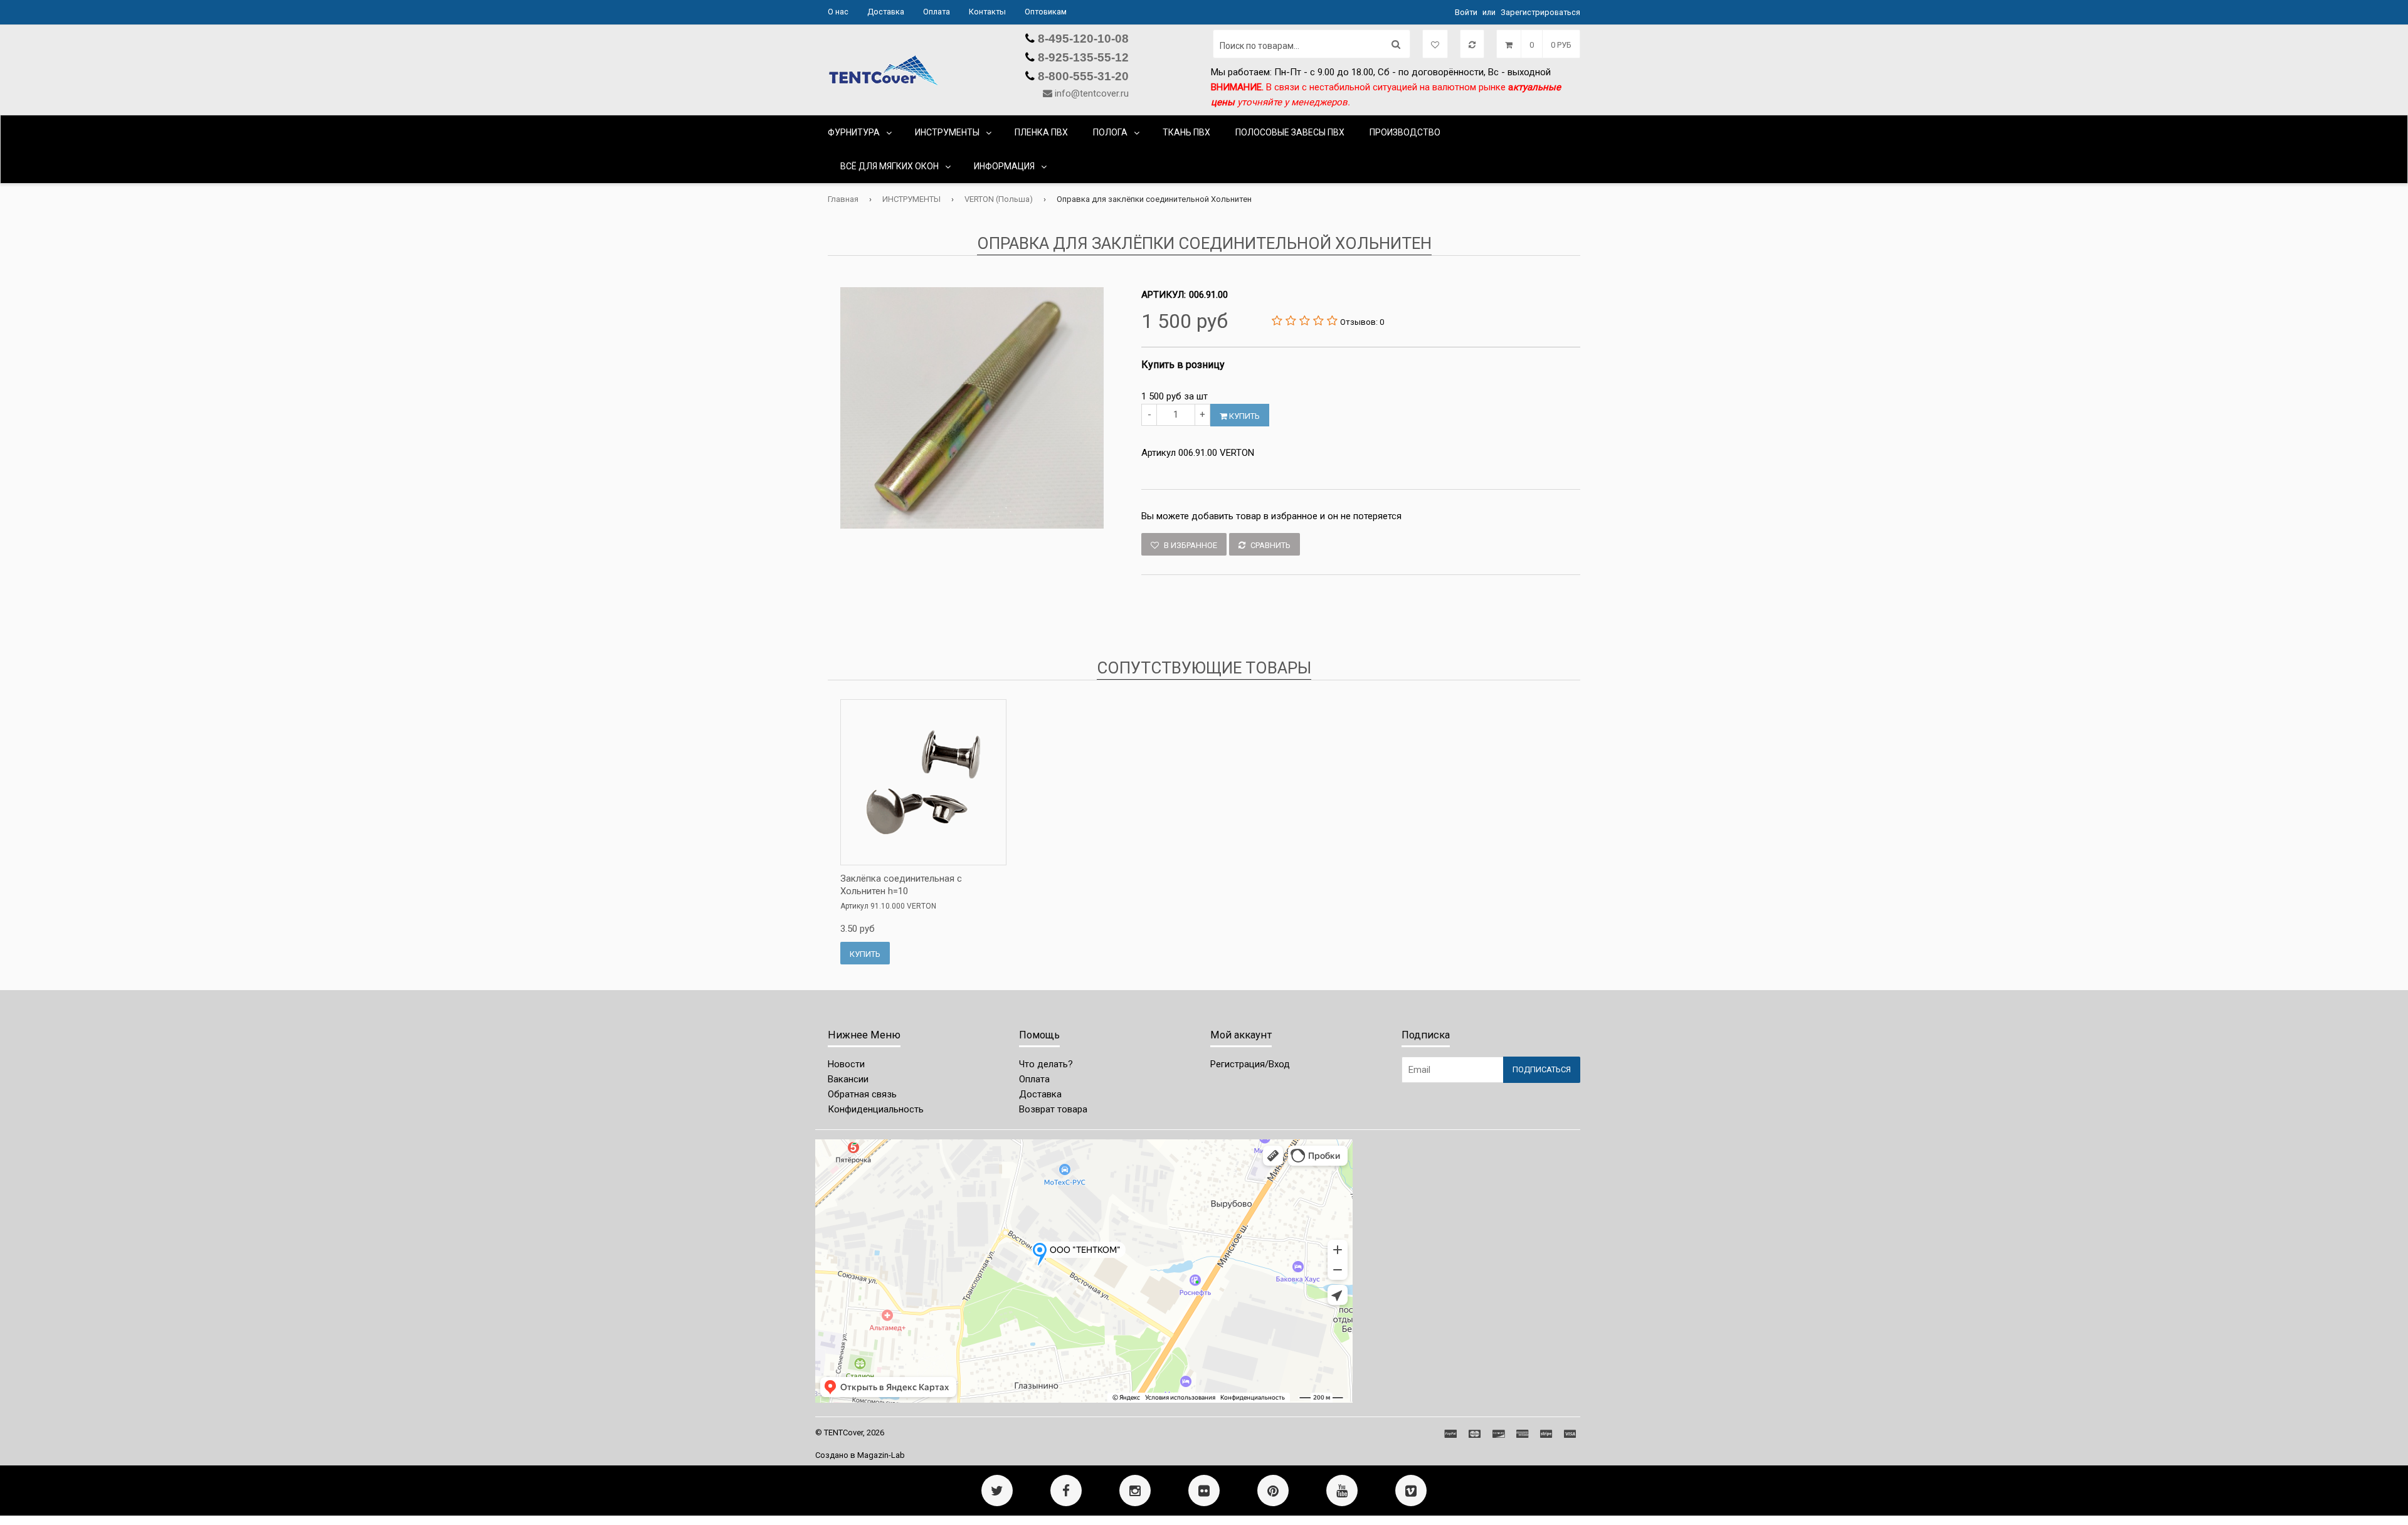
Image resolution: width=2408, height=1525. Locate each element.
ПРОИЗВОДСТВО (1405, 132)
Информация (1004, 166)
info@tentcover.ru (1092, 93)
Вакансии (848, 1079)
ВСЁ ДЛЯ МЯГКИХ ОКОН (890, 166)
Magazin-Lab (881, 1455)
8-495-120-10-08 (1082, 39)
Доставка (886, 12)
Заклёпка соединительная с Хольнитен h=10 (901, 885)
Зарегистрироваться (1540, 12)
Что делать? (1046, 1064)
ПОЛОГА (1110, 132)
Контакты (987, 12)
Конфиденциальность (876, 1109)
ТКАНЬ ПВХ (1186, 132)
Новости (846, 1064)
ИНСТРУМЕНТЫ (947, 132)
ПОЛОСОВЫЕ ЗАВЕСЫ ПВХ (1290, 132)
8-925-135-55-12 (1082, 57)
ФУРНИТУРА (854, 132)
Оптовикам (1046, 12)
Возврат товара (1053, 1109)
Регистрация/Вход (1250, 1064)
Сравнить (1270, 545)
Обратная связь (862, 1094)
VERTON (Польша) (999, 199)
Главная (843, 199)
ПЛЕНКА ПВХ (1041, 132)
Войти (1466, 12)
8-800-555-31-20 (1082, 76)
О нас (838, 12)
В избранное (1190, 545)
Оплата (937, 12)
